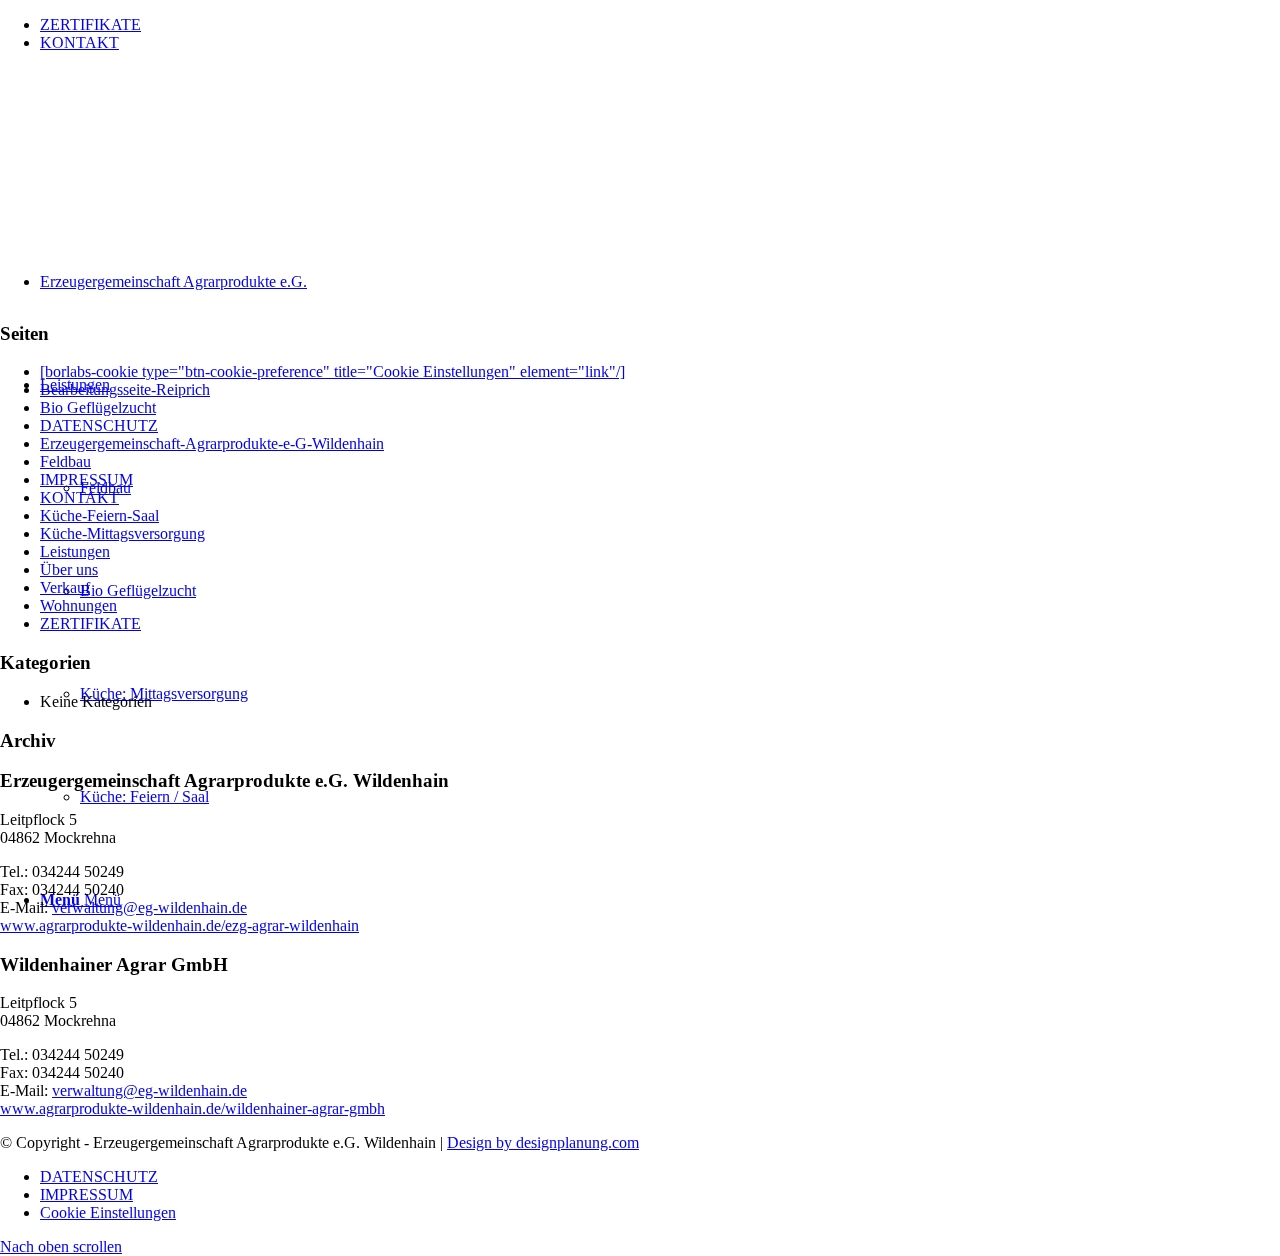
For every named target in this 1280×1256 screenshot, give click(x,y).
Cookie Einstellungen (108, 1212)
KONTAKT (79, 42)
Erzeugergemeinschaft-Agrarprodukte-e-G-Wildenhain (212, 443)
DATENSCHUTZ (99, 425)
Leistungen (75, 551)
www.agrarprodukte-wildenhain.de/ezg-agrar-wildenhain (179, 925)
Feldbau (65, 461)
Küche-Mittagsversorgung (122, 533)
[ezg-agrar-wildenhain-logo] (150, 162)
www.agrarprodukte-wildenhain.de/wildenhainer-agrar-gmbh (192, 1108)
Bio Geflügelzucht (98, 407)
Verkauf (65, 587)
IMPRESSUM (86, 479)
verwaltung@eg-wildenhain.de (149, 907)
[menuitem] (660, 25)
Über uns (69, 569)
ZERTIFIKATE (90, 24)
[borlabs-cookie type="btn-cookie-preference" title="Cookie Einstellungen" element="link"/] (332, 371)
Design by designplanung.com (543, 1142)
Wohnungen (78, 605)
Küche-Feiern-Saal (99, 515)
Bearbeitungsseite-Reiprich (125, 389)
